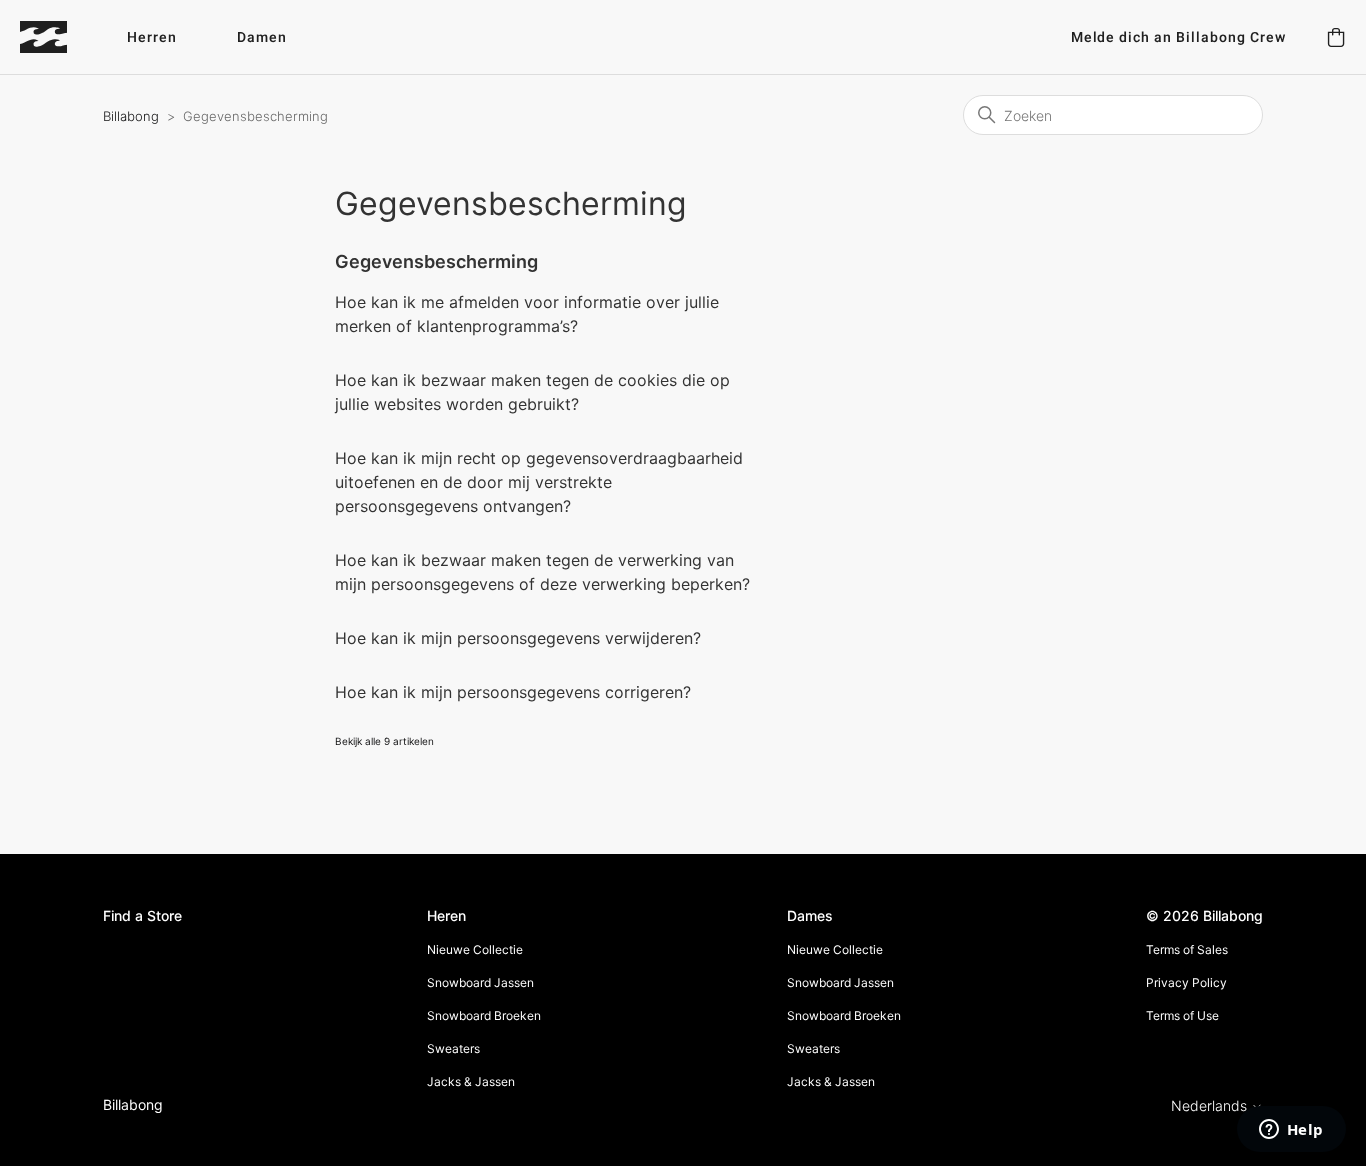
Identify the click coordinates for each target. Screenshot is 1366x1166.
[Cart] (1336, 37)
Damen (262, 37)
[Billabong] (43, 37)
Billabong (131, 116)
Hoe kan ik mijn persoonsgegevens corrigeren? (513, 692)
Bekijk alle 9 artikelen (384, 741)
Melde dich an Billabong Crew (1178, 37)
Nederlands (1211, 1106)
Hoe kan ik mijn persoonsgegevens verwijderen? (518, 638)
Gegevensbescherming (436, 261)
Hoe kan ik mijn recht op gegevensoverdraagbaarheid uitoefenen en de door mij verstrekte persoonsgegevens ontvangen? (539, 482)
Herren (152, 37)
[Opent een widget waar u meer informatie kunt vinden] (1291, 1131)
